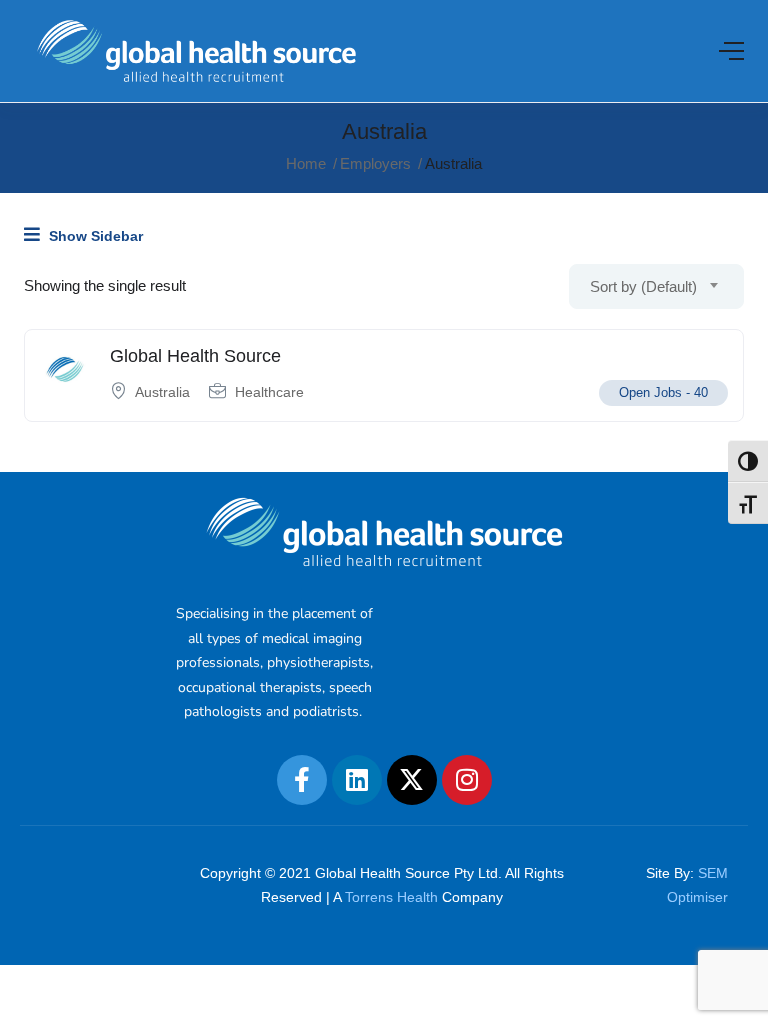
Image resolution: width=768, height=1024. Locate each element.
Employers (375, 163)
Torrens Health (391, 897)
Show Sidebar (94, 236)
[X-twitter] (412, 780)
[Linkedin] (357, 780)
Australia (162, 392)
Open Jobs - (663, 392)
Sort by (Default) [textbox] (643, 286)
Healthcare (269, 392)
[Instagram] (467, 780)
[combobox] (656, 286)
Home (306, 163)
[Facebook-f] (302, 780)
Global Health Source (195, 356)
